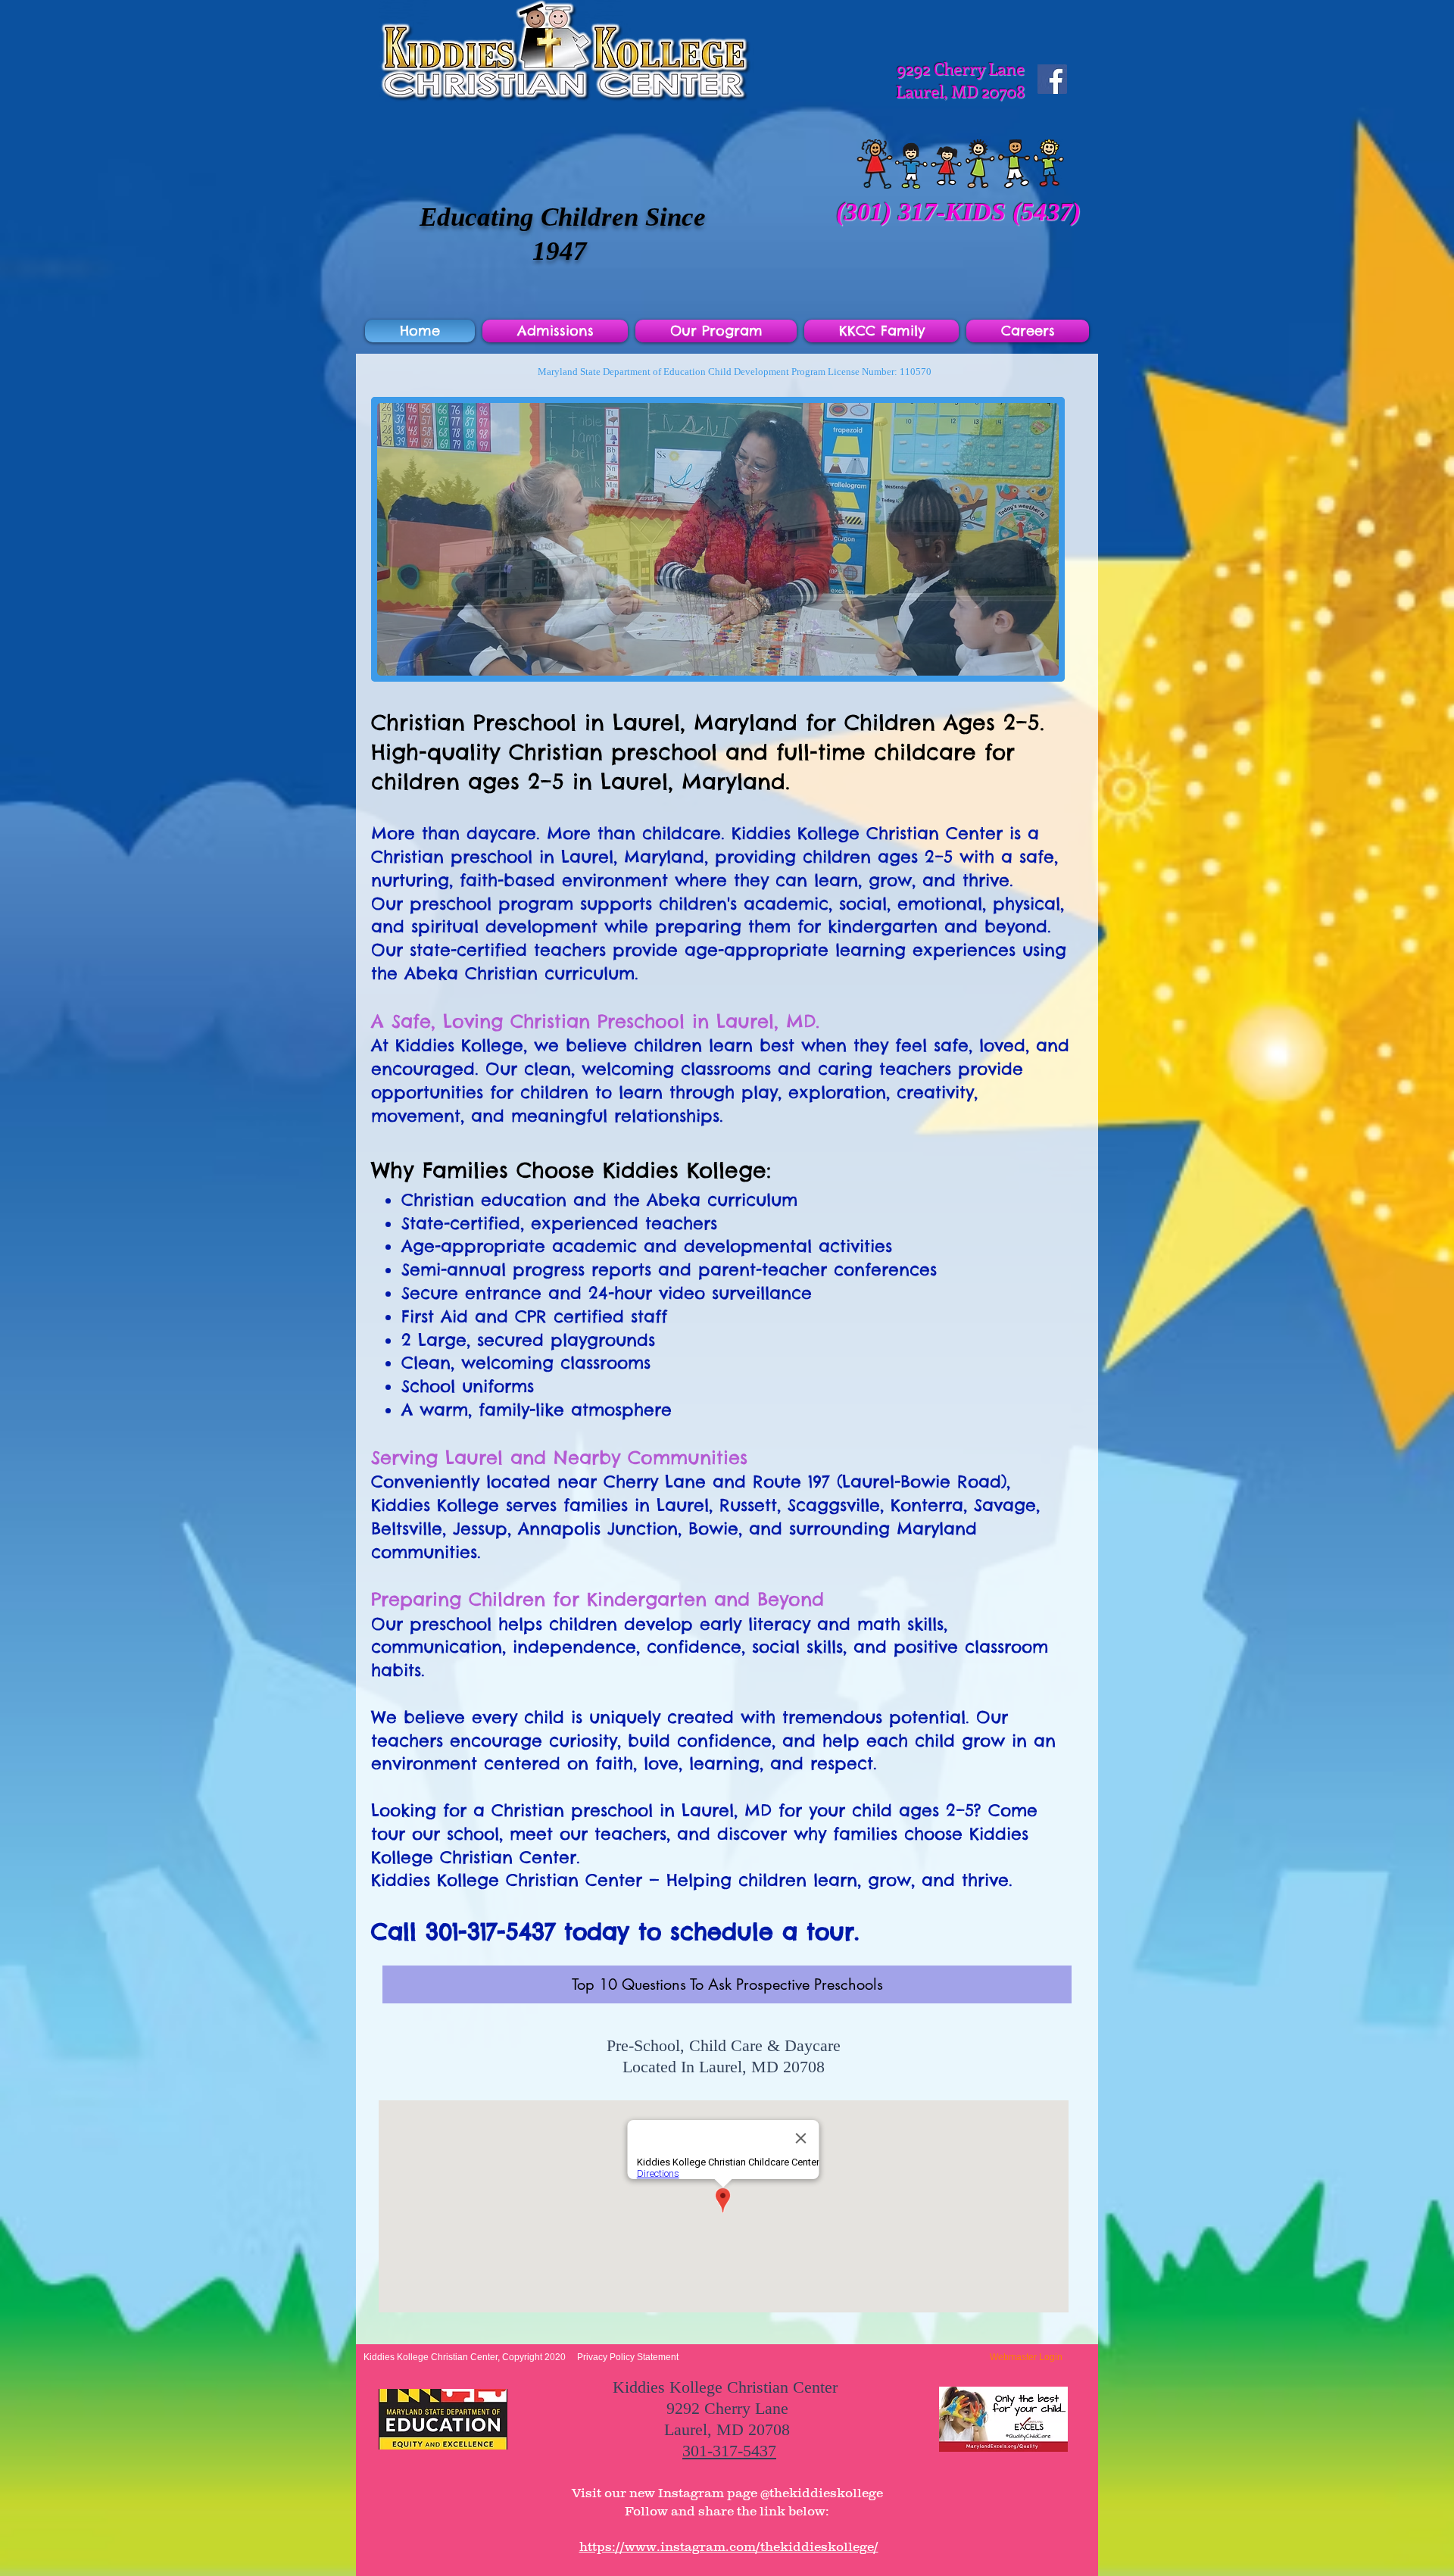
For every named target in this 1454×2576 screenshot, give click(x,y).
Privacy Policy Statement (628, 2357)
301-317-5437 (729, 2451)
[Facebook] (1052, 79)
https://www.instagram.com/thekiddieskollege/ (729, 2546)
